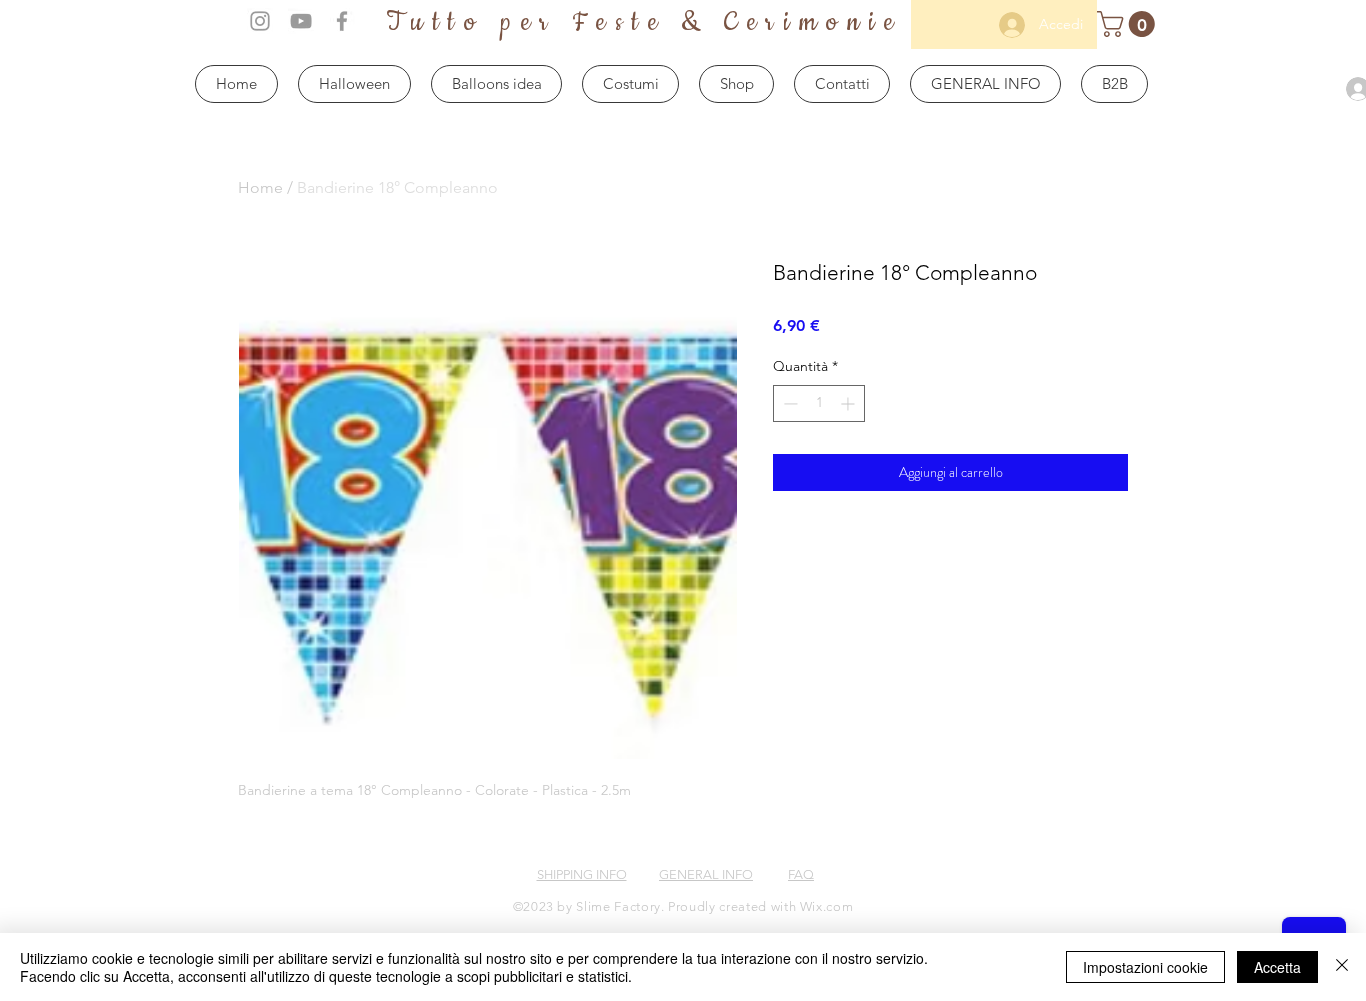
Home (260, 187)
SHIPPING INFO (582, 874)
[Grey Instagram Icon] (260, 21)
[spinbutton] (819, 403)
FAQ (801, 874)
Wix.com (827, 906)
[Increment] (849, 403)
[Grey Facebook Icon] (342, 21)
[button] (1129, 24)
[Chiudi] (1342, 967)
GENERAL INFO (706, 874)
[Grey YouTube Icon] (301, 21)
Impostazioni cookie (1145, 967)
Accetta (1277, 967)
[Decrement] (788, 403)
